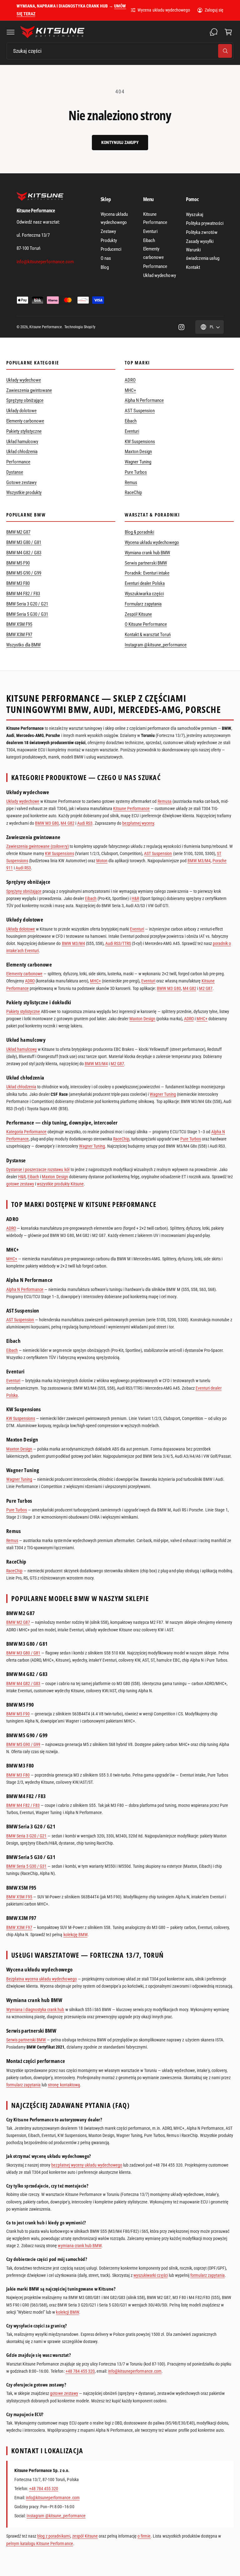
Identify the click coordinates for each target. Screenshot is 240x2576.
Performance (155, 266)
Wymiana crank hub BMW (147, 553)
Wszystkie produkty (24, 492)
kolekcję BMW (75, 1935)
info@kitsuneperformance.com (135, 2371)
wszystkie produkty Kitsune (60, 1184)
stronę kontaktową (64, 2085)
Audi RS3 (85, 823)
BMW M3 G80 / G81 (24, 542)
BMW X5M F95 (19, 624)
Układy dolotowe (21, 411)
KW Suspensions (140, 442)
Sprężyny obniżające (25, 400)
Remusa (165, 801)
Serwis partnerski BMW (146, 563)
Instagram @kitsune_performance (156, 645)
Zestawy (108, 231)
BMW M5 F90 (18, 563)
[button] (11, 32)
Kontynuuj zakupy (120, 142)
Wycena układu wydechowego (164, 10)
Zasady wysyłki (200, 241)
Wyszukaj (195, 215)
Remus (131, 482)
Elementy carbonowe (153, 253)
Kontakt (193, 267)
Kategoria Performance (26, 1132)
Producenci (111, 249)
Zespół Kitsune (138, 614)
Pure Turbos (136, 472)
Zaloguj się (214, 10)
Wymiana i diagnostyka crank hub (35, 2010)
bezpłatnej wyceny (138, 823)
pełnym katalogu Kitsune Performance (40, 2544)
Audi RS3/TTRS (118, 943)
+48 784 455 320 (80, 2371)
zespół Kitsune (85, 2536)
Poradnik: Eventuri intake (147, 573)
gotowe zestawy (20, 1184)
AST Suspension (140, 411)
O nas (106, 258)
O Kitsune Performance (146, 624)
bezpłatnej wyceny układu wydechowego (87, 2165)
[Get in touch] (214, 32)
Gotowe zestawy (21, 482)
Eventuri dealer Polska (145, 583)
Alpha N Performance (144, 400)
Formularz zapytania (143, 604)
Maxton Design (138, 452)
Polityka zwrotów (202, 232)
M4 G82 (67, 823)
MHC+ (130, 390)
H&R (135, 898)
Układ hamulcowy (22, 442)
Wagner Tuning (138, 462)
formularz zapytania (23, 2085)
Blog (105, 267)
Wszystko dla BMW (23, 645)
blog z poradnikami (54, 2536)
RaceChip (133, 492)
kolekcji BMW (67, 2312)
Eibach (149, 240)
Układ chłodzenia (22, 452)
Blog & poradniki (139, 532)
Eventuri (150, 231)
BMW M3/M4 (199, 861)
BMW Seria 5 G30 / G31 (27, 614)
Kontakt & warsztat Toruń (148, 635)
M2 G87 (206, 988)
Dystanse (15, 472)
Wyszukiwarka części (144, 594)
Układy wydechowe (24, 380)
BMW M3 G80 (47, 823)
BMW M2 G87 (18, 532)
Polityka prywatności (205, 223)
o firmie (144, 2536)
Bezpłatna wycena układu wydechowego (42, 1979)
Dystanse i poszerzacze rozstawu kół (38, 1169)
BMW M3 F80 (18, 583)
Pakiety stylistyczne (24, 431)
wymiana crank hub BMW (80, 2246)
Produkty (109, 240)
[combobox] (120, 51)
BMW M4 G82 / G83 (24, 553)
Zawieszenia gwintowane (29, 390)
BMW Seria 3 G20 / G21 (27, 604)
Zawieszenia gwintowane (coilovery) (37, 846)
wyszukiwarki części (150, 2275)
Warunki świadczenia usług (203, 254)
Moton (102, 861)
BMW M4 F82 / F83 (23, 594)
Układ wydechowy (159, 275)
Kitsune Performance (155, 218)
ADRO (130, 380)
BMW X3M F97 (19, 635)
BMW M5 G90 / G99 (24, 573)
